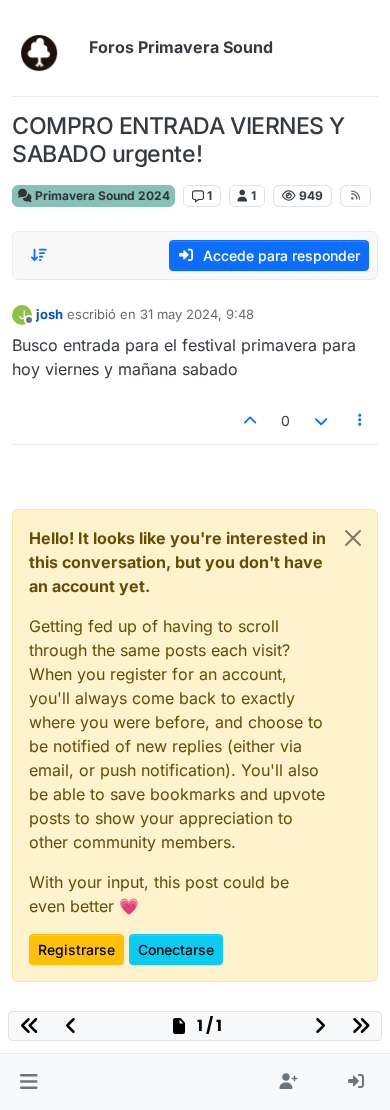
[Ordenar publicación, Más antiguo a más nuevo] (39, 255)
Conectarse (176, 949)
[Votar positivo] (251, 420)
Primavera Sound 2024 (101, 195)
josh (49, 314)
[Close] (353, 538)
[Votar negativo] (321, 420)
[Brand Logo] (46, 48)
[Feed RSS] (355, 196)
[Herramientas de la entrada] (361, 420)
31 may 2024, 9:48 (197, 314)
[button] (28, 1082)
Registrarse (76, 949)
